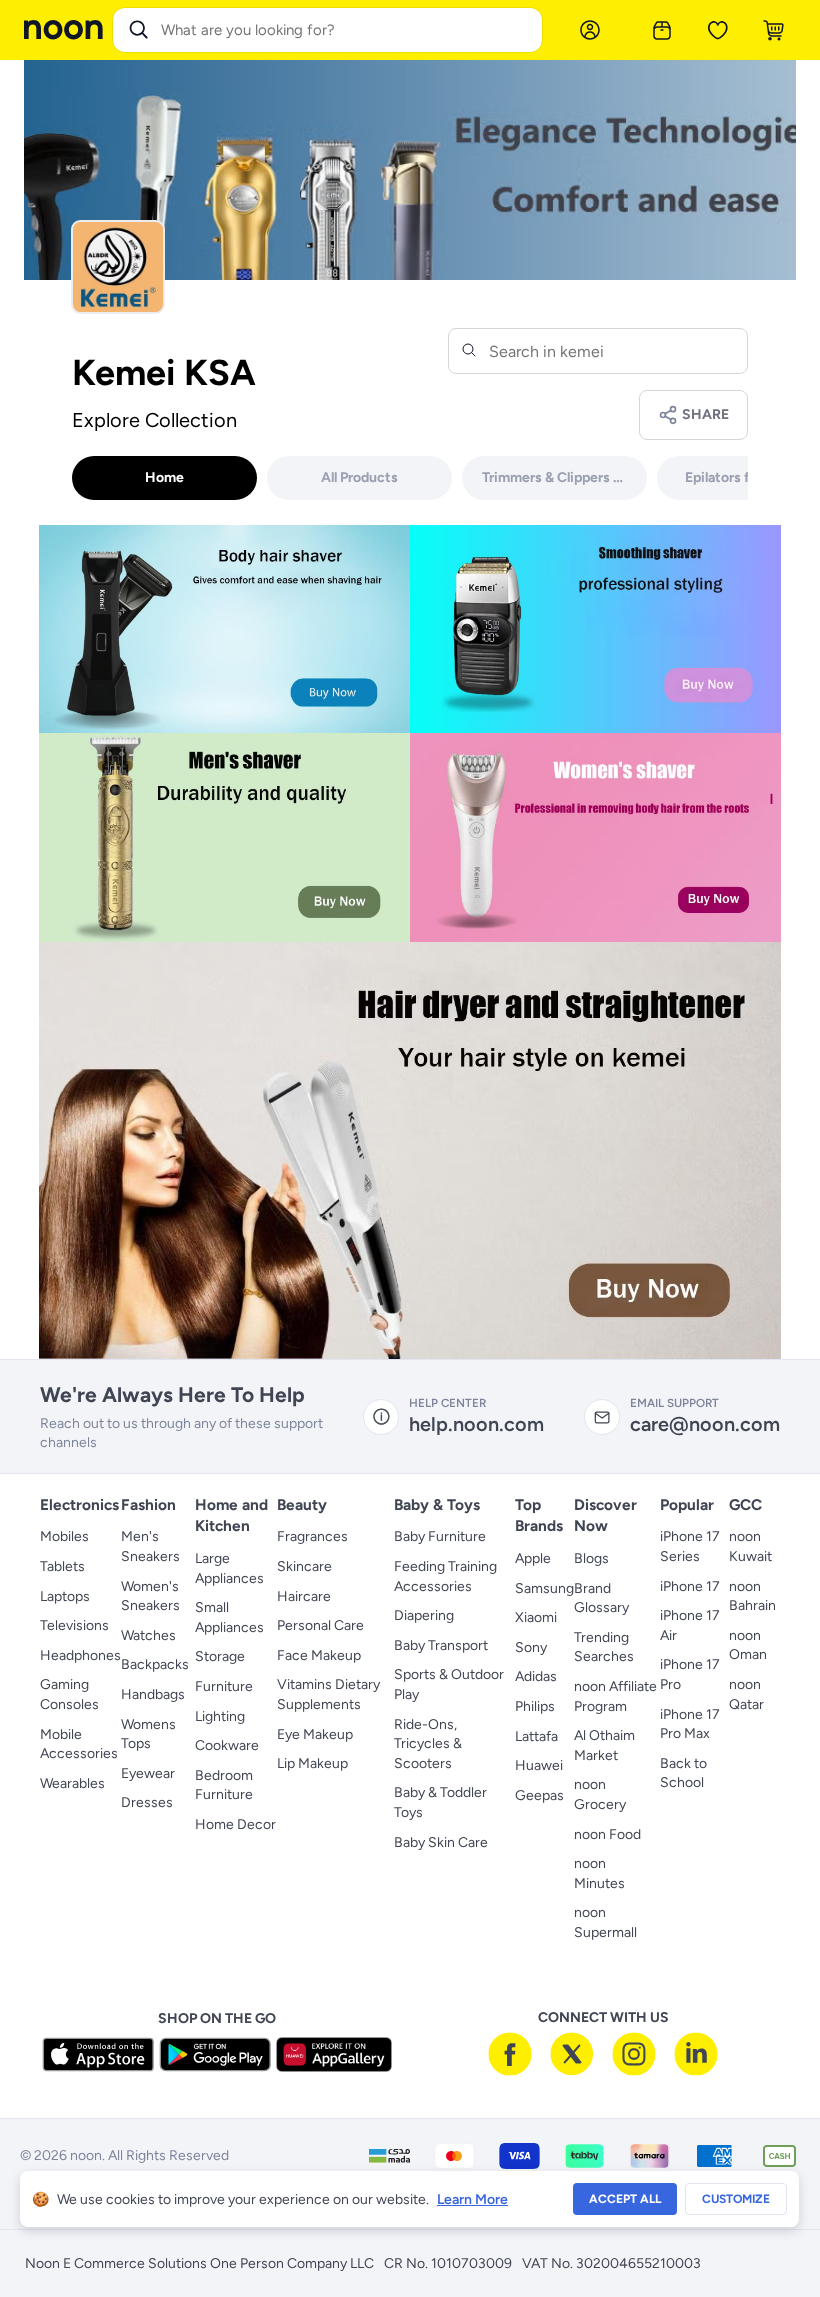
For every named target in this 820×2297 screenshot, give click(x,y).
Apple (533, 1558)
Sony (531, 1647)
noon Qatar (746, 1694)
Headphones (80, 1655)
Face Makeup (319, 1655)
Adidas (536, 1676)
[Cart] (774, 30)
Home (164, 477)
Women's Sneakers (150, 1596)
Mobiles (64, 1536)
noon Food (607, 1834)
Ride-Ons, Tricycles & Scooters (428, 1744)
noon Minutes (599, 1873)
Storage (220, 1656)
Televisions (74, 1625)
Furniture (224, 1686)
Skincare (304, 1566)
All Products (359, 477)
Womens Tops (148, 1734)
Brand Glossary (601, 1598)
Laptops (65, 1596)
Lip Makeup (312, 1763)
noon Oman (748, 1645)
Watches (148, 1635)
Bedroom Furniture (224, 1785)
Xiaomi (536, 1617)
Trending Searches (604, 1647)
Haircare (304, 1596)
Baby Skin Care (441, 1842)
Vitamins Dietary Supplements (328, 1694)
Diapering (424, 1615)
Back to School (683, 1773)
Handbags (153, 1694)
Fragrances (312, 1536)
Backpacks (155, 1664)
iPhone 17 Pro (690, 1674)
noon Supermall (605, 1922)
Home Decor (235, 1824)
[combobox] (347, 30)
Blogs (591, 1558)
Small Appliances (229, 1617)
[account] (590, 30)
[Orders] (662, 30)
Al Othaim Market (604, 1745)
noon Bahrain (752, 1596)
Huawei (539, 1765)
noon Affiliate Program (615, 1696)
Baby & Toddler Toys (440, 1802)
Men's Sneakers (150, 1546)
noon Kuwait (750, 1546)
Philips (535, 1706)
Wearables (72, 1783)
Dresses (147, 1802)
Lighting (220, 1716)
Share (705, 414)
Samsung (544, 1588)
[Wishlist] (718, 30)
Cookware (227, 1745)
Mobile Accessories (79, 1744)
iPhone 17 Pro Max (690, 1724)
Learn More (472, 2199)
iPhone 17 (690, 1586)
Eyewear (148, 1773)
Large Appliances (229, 1568)
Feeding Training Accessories (445, 1576)
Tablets (62, 1566)
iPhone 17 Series (690, 1546)
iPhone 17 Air (690, 1625)
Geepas (539, 1795)
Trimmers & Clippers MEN (563, 477)
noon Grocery (600, 1794)
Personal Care (320, 1625)
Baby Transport (441, 1645)
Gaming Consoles (69, 1694)
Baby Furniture (440, 1536)
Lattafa (536, 1736)
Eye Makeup (315, 1734)
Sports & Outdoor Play (449, 1684)
